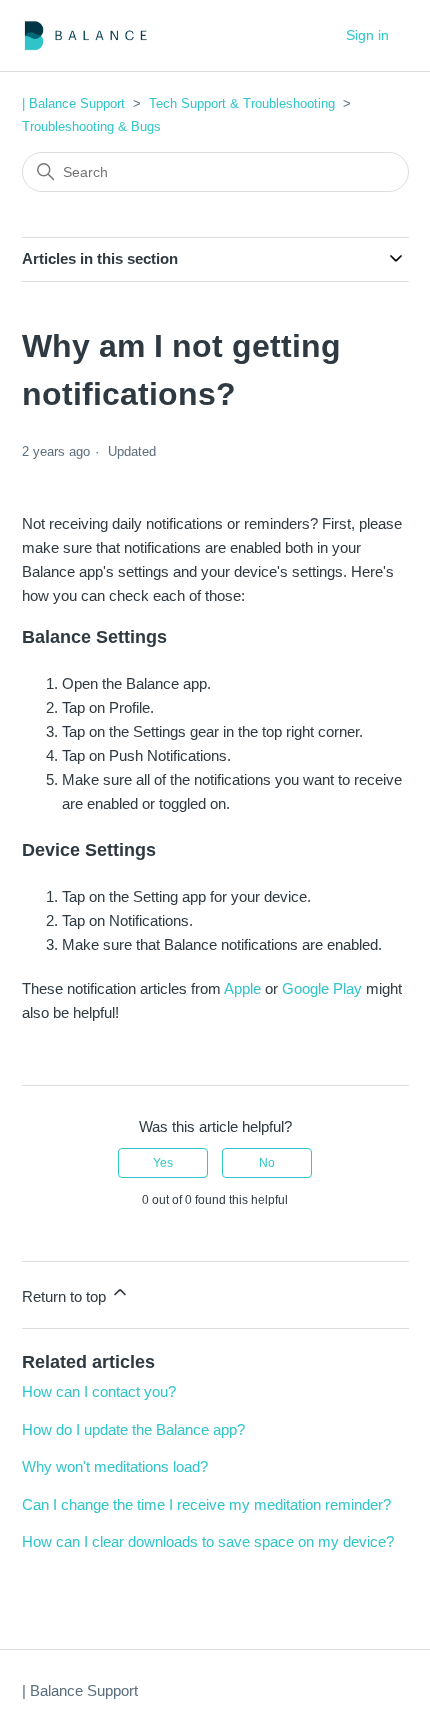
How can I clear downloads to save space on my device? (208, 1541)
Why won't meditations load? (115, 1466)
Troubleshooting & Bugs (91, 126)
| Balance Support (73, 103)
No (267, 1163)
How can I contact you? (99, 1391)
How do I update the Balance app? (133, 1429)
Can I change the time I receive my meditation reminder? (206, 1504)
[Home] (86, 35)
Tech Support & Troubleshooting (242, 103)
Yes (163, 1163)
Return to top (66, 1296)
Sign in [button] (367, 35)
